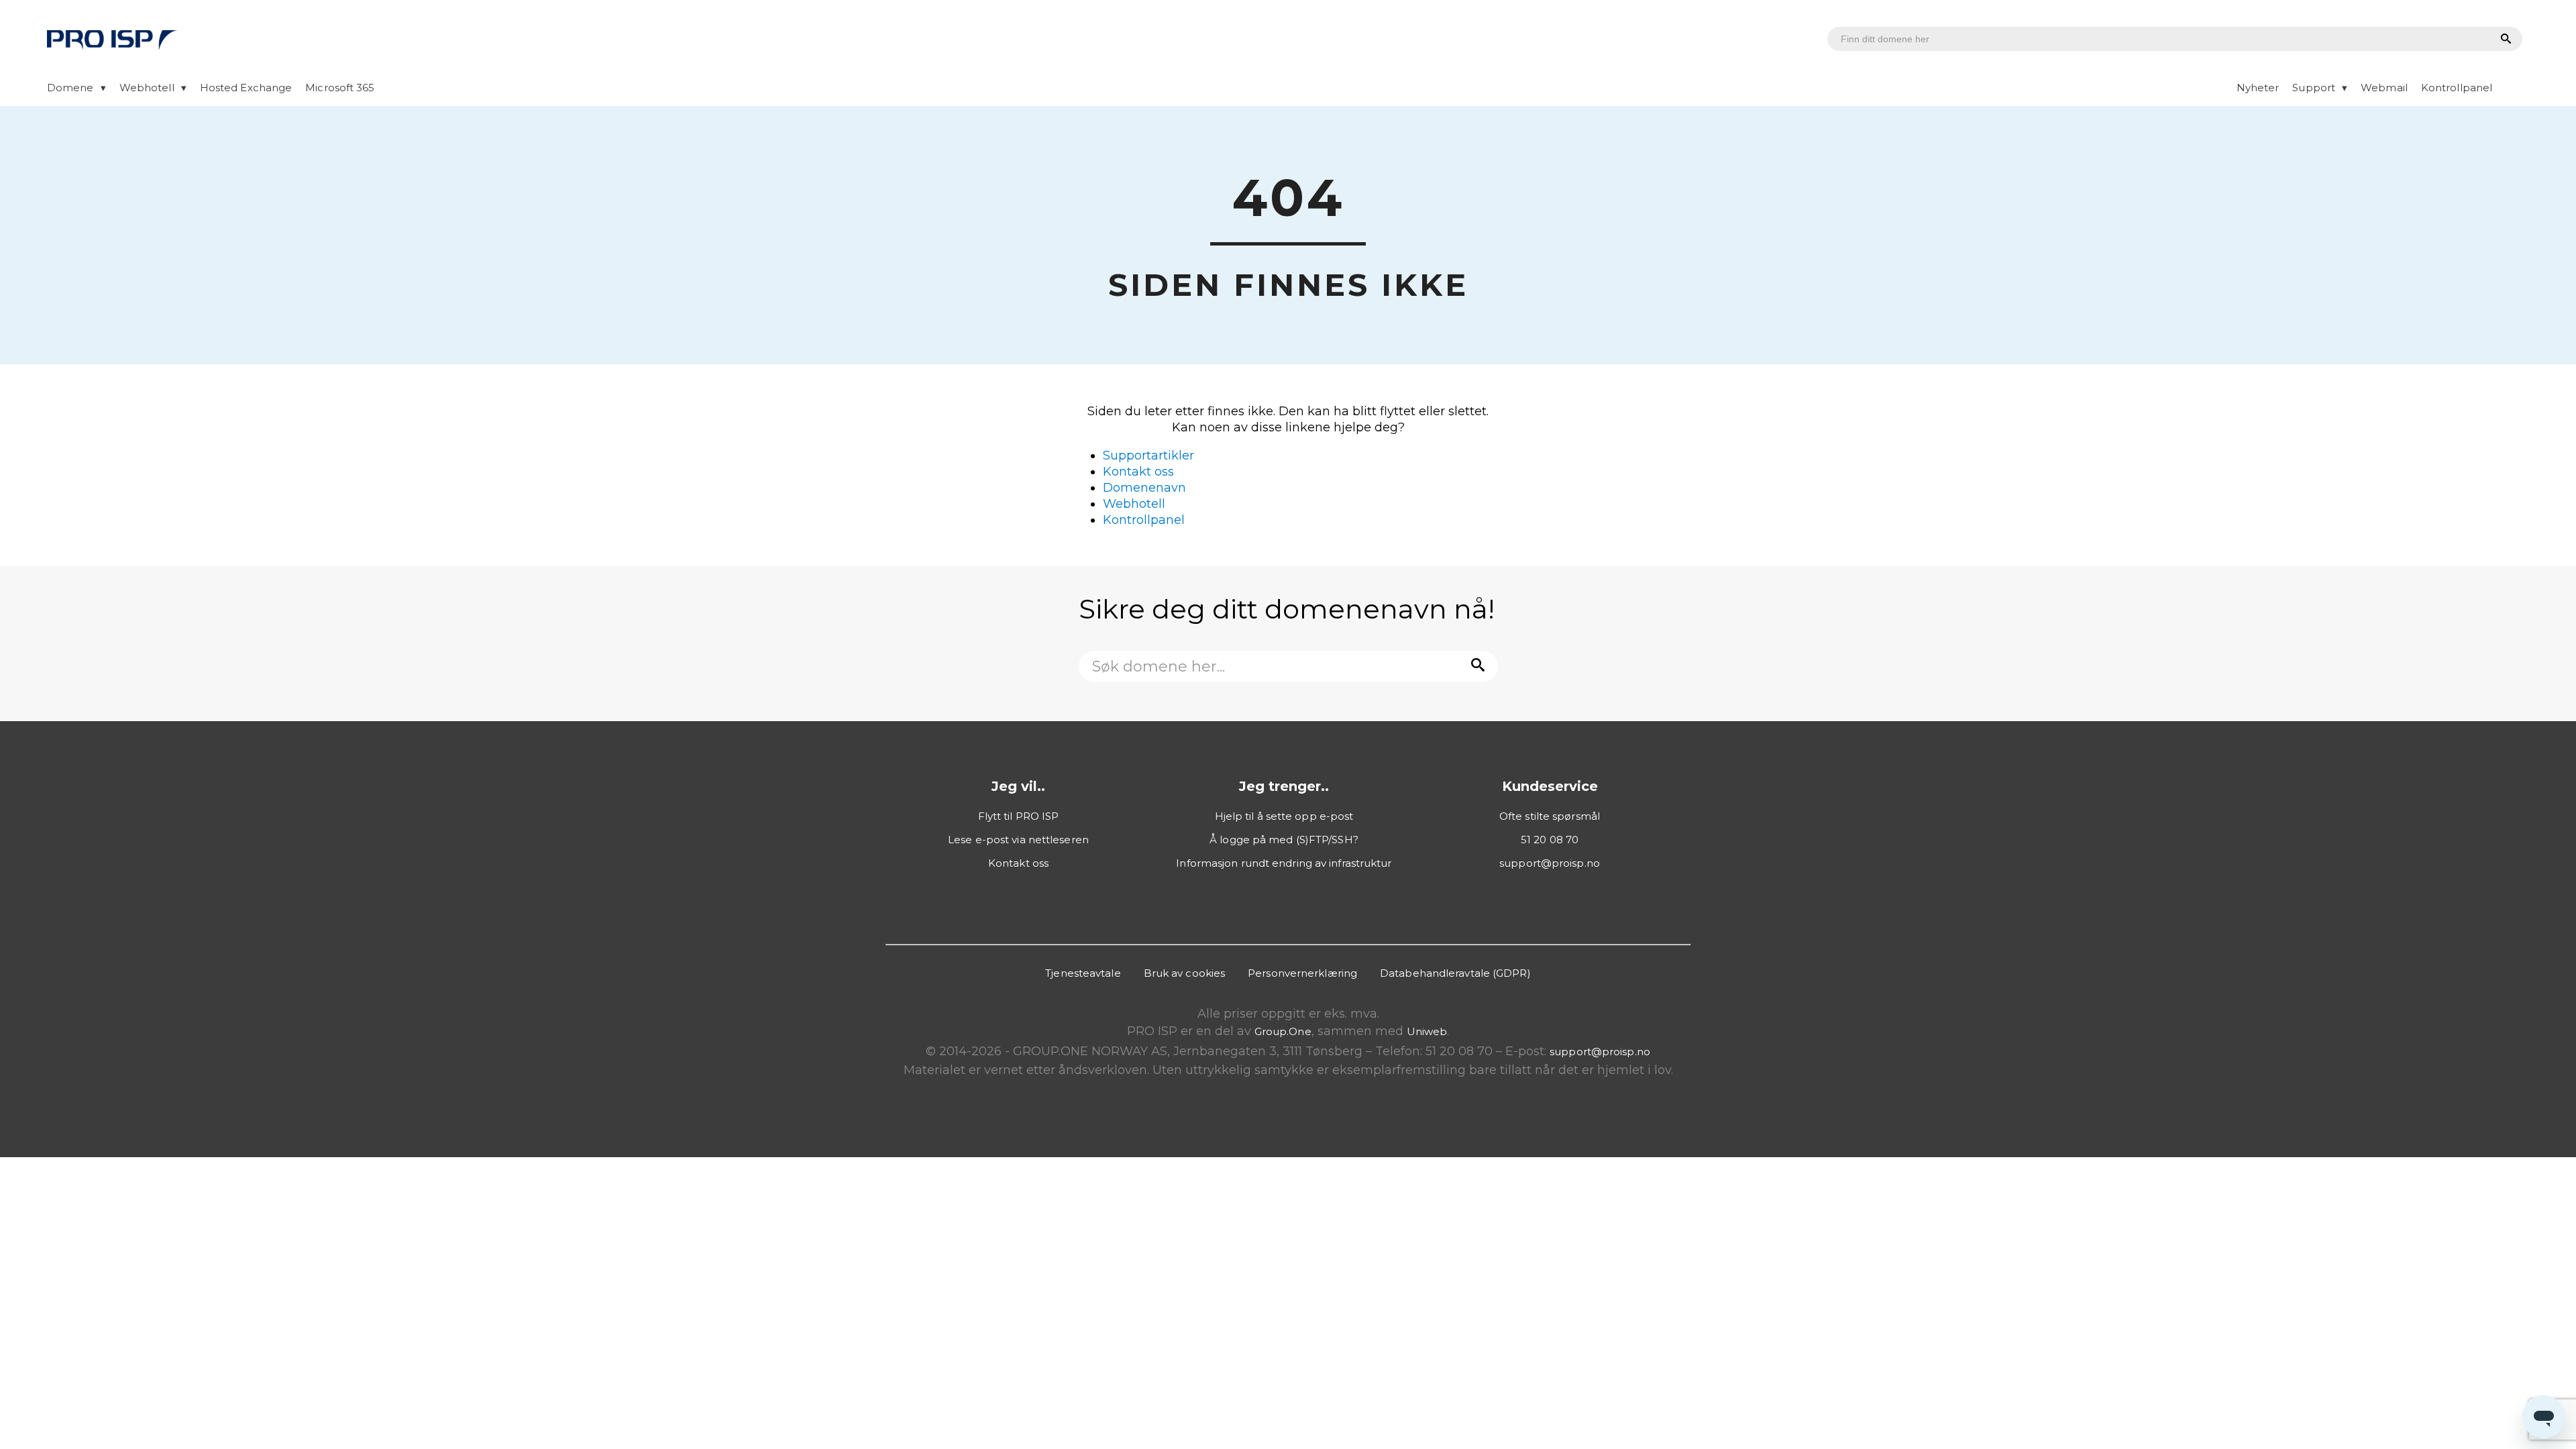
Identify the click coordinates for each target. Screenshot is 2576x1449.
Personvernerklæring (1302, 973)
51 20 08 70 (1550, 840)
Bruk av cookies (1185, 973)
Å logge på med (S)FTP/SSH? (1284, 840)
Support (2314, 88)
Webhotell (147, 88)
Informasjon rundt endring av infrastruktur (1284, 863)
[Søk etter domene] (2504, 40)
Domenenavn (1144, 488)
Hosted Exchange (246, 88)
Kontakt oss (1138, 472)
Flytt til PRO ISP (1019, 816)
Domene (70, 88)
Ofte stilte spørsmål (1550, 816)
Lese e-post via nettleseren (1018, 840)
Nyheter (2258, 88)
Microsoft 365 (340, 88)
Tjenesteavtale (1083, 973)
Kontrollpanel (2457, 88)
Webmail (2384, 88)
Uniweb (1427, 1031)
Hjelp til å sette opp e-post (1284, 816)
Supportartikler (1148, 455)
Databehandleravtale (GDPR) (1455, 973)
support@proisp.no (1550, 863)
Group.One (1283, 1031)
